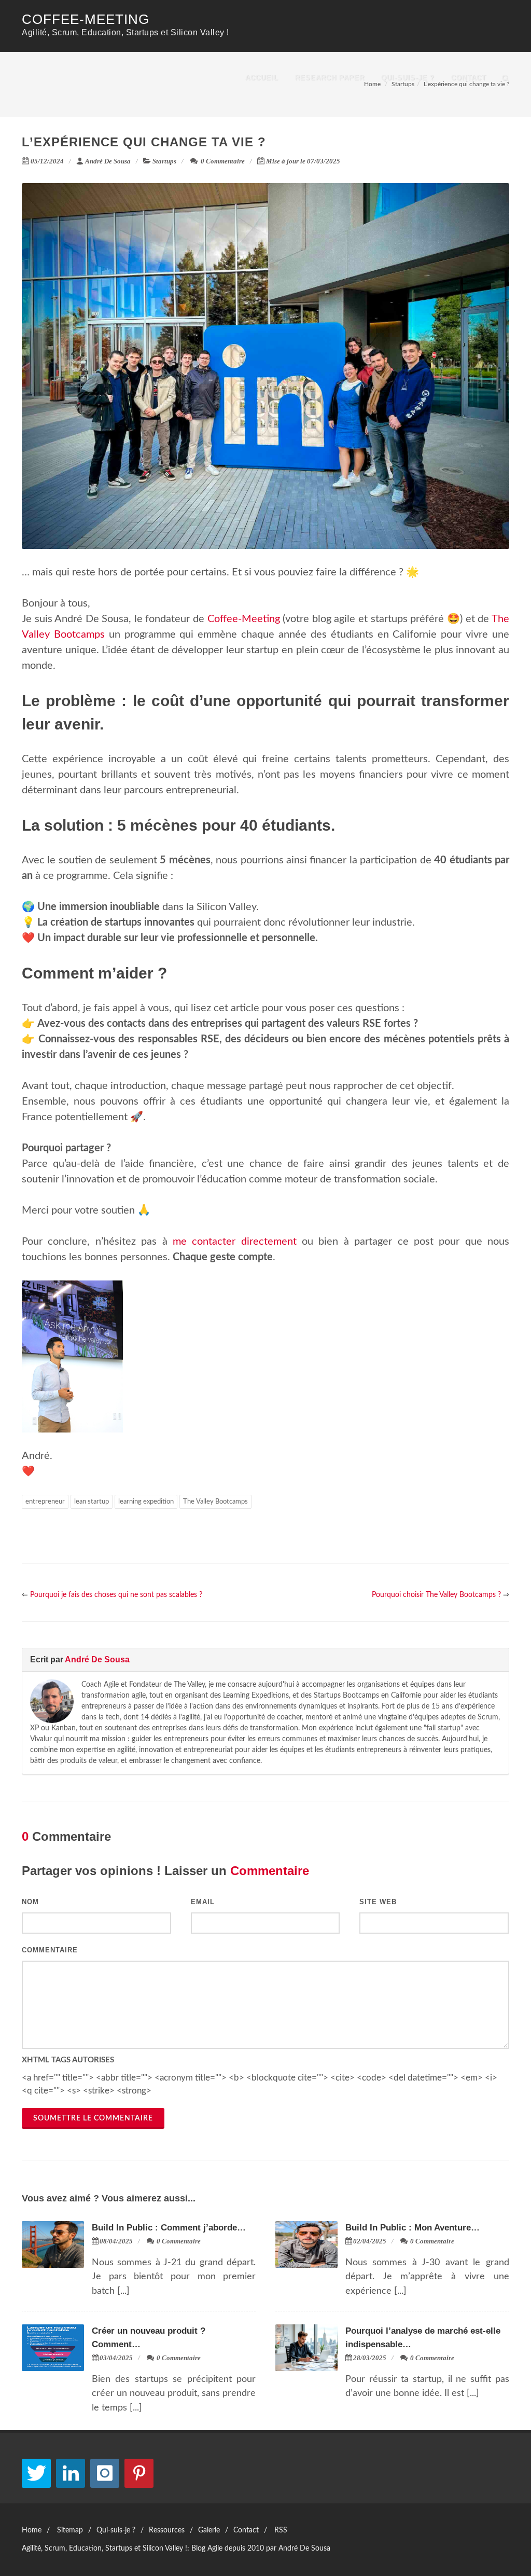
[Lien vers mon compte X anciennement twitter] (36, 2473)
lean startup (92, 1502)
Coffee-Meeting (86, 19)
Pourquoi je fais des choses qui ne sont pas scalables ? (116, 1595)
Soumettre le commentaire (93, 2118)
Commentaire (50, 1950)
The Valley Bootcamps (215, 1502)
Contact (469, 78)
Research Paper (330, 78)
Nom (30, 1902)
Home (32, 2530)
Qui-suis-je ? (408, 78)
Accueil (262, 78)
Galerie (209, 2530)
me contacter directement (235, 1242)
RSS (281, 2530)
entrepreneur (45, 1502)
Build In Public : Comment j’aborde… (169, 2228)
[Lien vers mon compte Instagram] (105, 2473)
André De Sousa (108, 161)
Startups (164, 161)
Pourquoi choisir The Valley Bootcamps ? (436, 1595)
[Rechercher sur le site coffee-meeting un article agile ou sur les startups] (506, 76)
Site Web (378, 1902)
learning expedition (146, 1502)
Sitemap (70, 2530)
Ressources (167, 2530)
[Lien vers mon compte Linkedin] (71, 2473)
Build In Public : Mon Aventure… (413, 2228)
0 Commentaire (222, 161)
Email (203, 1902)
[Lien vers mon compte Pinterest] (139, 2473)
